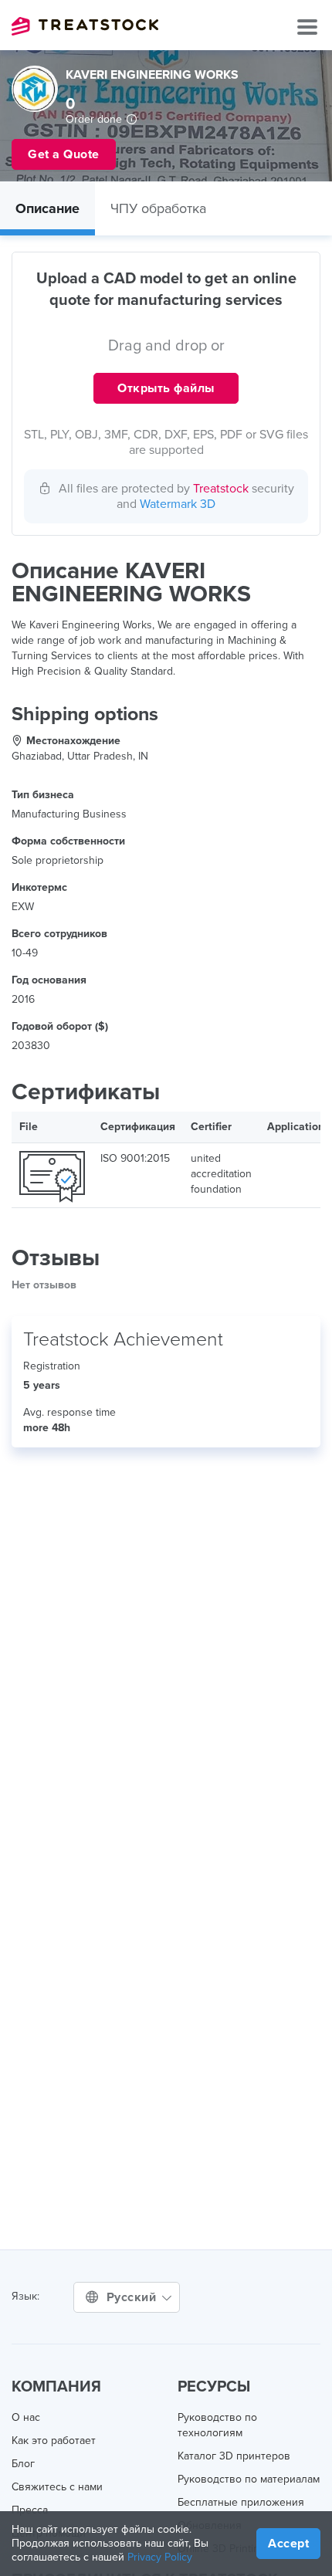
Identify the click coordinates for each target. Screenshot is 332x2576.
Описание (47, 208)
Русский (133, 2297)
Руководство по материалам (249, 2479)
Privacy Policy (160, 2557)
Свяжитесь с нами (57, 2487)
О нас (26, 2417)
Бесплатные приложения (241, 2502)
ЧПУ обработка (158, 208)
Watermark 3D (178, 504)
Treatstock (85, 26)
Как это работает (54, 2441)
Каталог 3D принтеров (234, 2456)
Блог (23, 2464)
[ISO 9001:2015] (52, 1175)
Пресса (30, 2510)
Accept (288, 2544)
